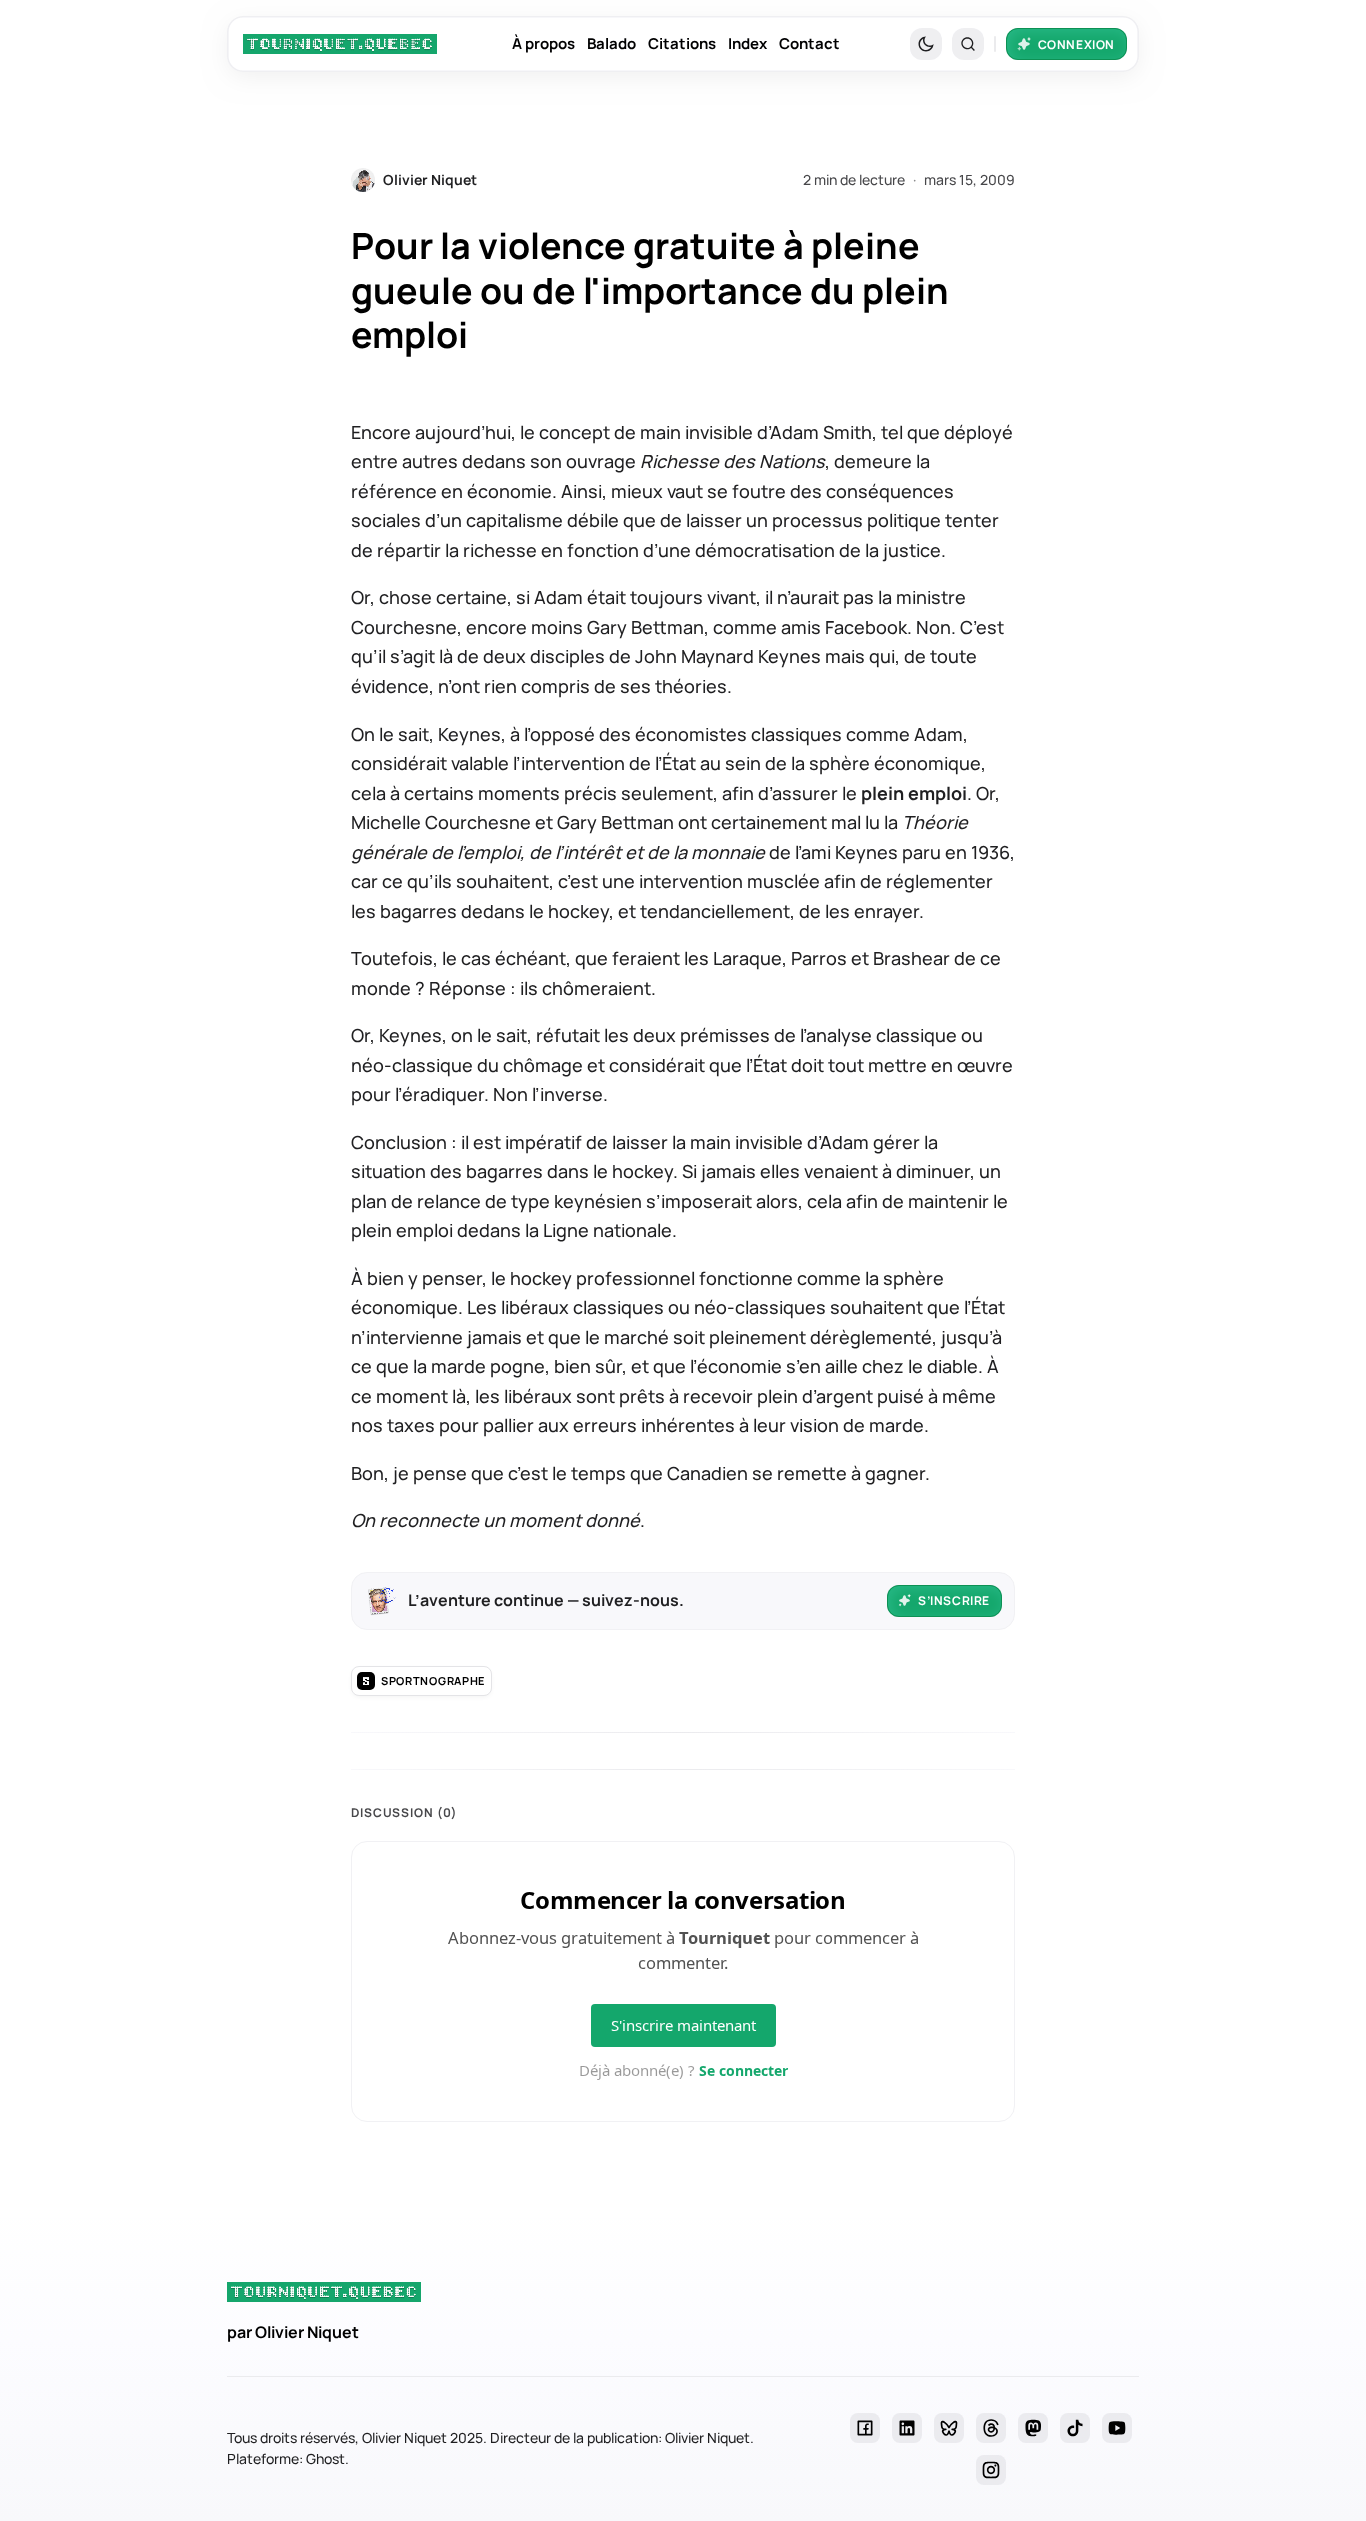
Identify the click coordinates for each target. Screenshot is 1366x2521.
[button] (968, 44)
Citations (682, 43)
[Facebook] (865, 2428)
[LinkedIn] (907, 2428)
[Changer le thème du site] (926, 44)
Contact (809, 43)
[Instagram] (991, 2470)
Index (747, 43)
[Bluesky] (949, 2428)
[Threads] (991, 2428)
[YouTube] (1117, 2428)
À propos (543, 43)
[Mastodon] (1033, 2428)
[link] (340, 44)
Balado (611, 43)
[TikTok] (1075, 2428)
